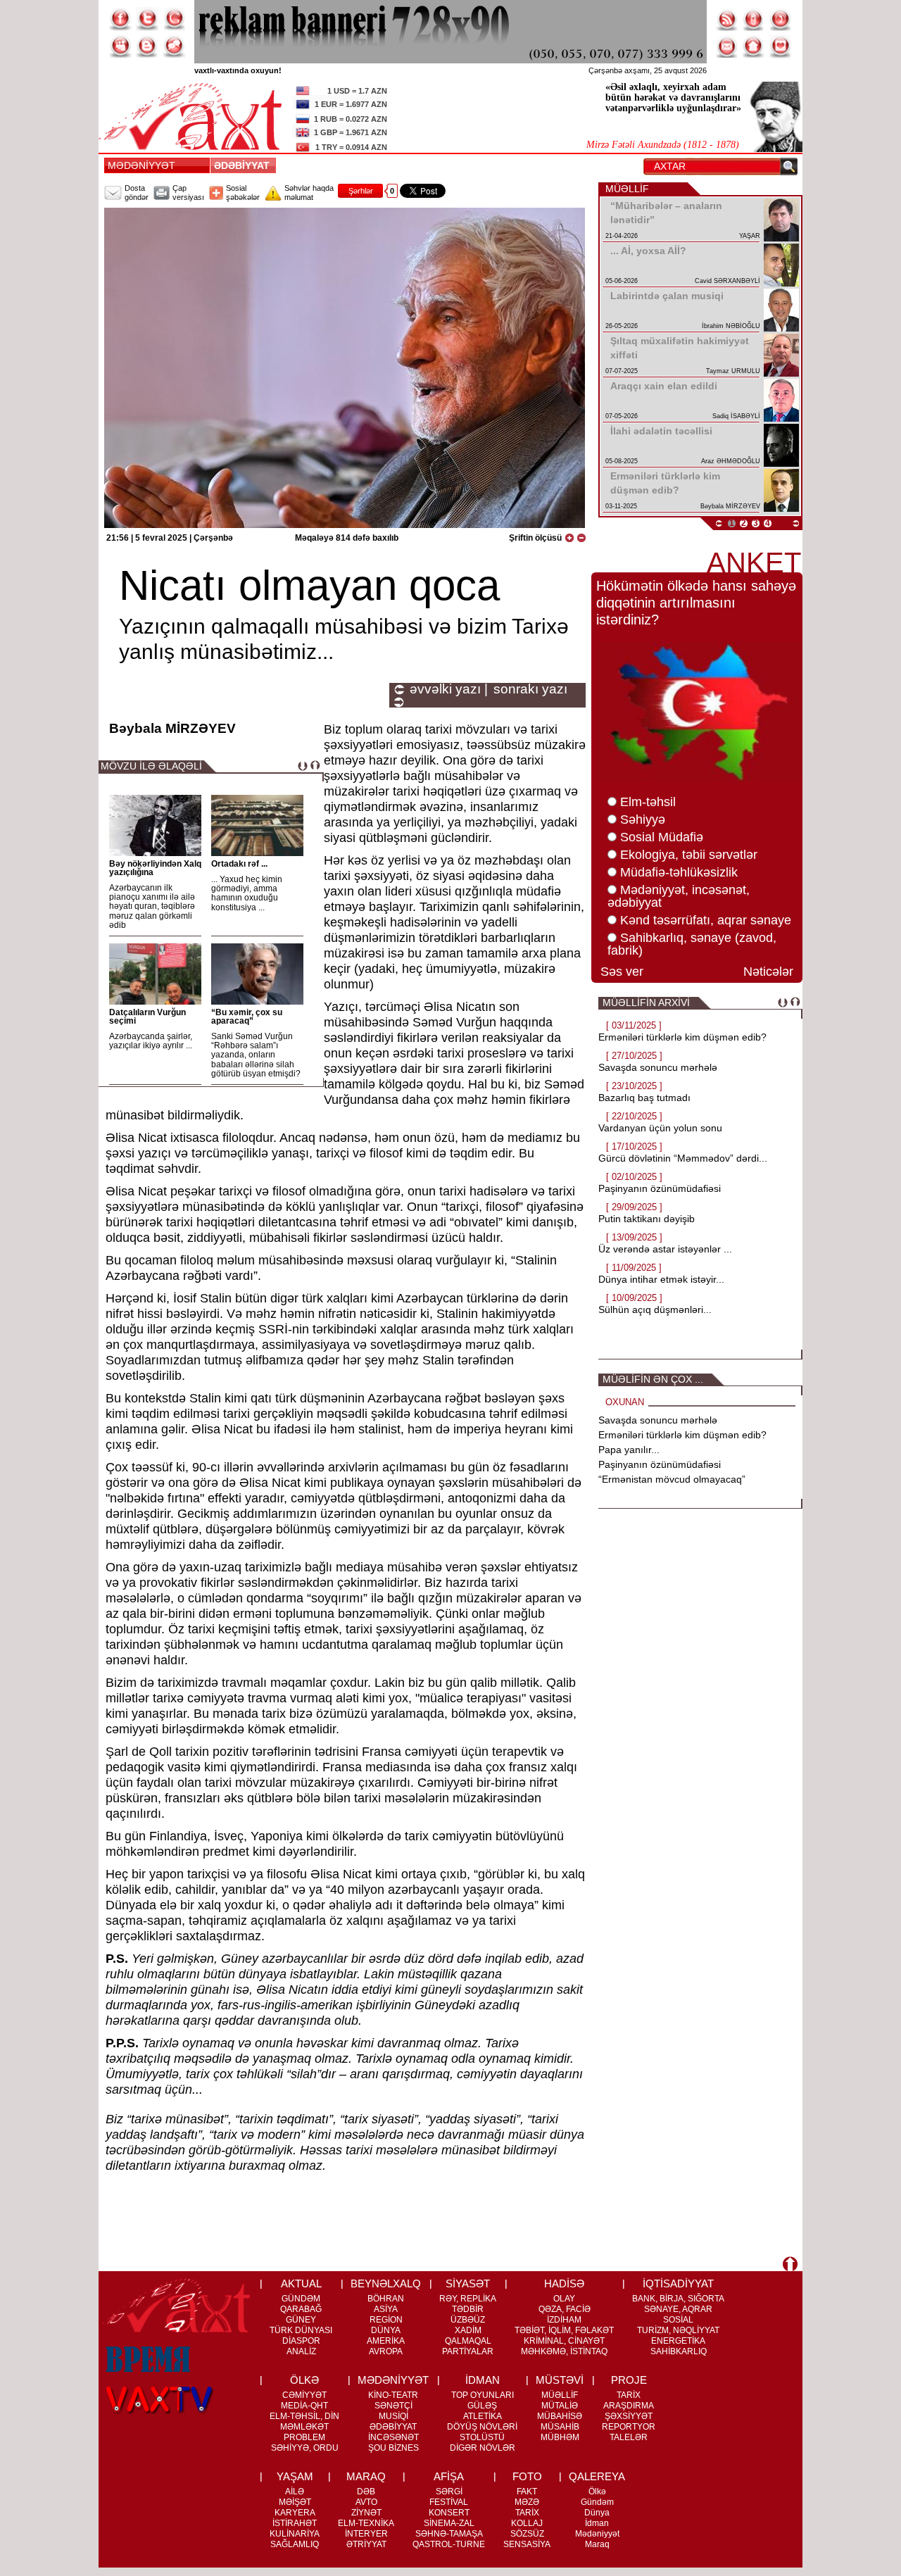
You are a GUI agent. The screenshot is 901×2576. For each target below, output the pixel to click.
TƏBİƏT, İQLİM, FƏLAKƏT (564, 2330)
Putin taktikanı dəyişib (647, 1219)
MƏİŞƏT (295, 2502)
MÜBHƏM (560, 2437)
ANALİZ (301, 2351)
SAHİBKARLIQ (679, 2351)
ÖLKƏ (304, 2380)
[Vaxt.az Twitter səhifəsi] (147, 19)
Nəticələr (768, 972)
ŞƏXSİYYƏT (629, 2416)
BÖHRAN (386, 2299)
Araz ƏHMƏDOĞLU (731, 461)
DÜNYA (386, 2330)
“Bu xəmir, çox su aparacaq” (247, 1017)
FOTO (527, 2476)
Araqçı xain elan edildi (664, 386)
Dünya (597, 2513)
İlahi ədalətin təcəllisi (661, 431)
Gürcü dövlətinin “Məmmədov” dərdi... (683, 1158)
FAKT (527, 2492)
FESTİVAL (449, 2502)
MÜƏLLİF (560, 2395)
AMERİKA (386, 2341)
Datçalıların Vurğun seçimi (147, 1017)
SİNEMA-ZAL (449, 2523)
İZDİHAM (564, 2320)
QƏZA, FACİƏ (565, 2309)
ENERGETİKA (678, 2341)
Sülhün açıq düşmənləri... (655, 1309)
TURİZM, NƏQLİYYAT (678, 2330)
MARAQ (366, 2476)
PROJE (629, 2380)
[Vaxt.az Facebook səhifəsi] (120, 19)
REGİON (386, 2320)
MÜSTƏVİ (560, 2380)
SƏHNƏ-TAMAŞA (449, 2534)
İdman (597, 2523)
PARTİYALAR (468, 2351)
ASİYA (386, 2309)
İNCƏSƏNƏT (393, 2437)
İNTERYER (366, 2534)
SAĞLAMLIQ (295, 2544)
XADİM (468, 2330)
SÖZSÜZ (527, 2534)
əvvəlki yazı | (449, 689)
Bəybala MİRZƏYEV (730, 506)
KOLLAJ (527, 2523)
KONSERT (449, 2513)
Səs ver (622, 972)
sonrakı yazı (530, 689)
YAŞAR (750, 236)
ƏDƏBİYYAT (245, 165)
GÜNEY (301, 2320)
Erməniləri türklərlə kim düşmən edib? (682, 1037)
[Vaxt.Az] (781, 46)
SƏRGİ (449, 2492)
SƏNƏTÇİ (393, 2406)
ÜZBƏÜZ (468, 2320)
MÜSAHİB (560, 2427)
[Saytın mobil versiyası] (754, 19)
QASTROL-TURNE (449, 2544)
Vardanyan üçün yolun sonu (660, 1128)
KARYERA (295, 2513)
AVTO (366, 2502)
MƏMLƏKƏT (304, 2427)
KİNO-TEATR (393, 2395)
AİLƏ (295, 2492)
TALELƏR (629, 2437)
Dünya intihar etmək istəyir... (661, 1279)
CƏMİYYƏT (304, 2395)
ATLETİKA (483, 2416)
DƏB (366, 2492)
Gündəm (597, 2502)
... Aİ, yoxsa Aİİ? (648, 251)
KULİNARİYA (295, 2534)
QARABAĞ (301, 2309)
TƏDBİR (468, 2309)
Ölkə (597, 2492)
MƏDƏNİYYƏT (141, 165)
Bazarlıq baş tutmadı (644, 1098)
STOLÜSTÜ (482, 2437)
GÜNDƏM (301, 2299)
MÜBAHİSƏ (560, 2416)
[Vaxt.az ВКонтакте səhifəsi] (147, 46)
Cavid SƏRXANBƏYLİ (727, 281)
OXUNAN (625, 1402)
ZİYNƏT (366, 2513)
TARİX (629, 2395)
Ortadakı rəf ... (239, 864)
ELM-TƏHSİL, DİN (304, 2416)
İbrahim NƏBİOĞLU (731, 326)
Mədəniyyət (597, 2534)
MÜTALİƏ (560, 2406)
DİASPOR (301, 2341)
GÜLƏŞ (482, 2406)
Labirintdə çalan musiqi (667, 296)
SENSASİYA (527, 2544)
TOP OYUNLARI (483, 2395)
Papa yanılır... (629, 1450)
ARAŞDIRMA (629, 2406)
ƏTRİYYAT (366, 2544)
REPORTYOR (629, 2427)
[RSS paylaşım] (727, 19)
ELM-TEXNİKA (366, 2523)
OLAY (564, 2299)
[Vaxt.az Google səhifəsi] (174, 19)
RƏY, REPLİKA (468, 2299)
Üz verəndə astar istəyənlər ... (665, 1249)
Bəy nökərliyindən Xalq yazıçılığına (155, 868)
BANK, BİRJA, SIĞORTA (678, 2299)
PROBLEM (304, 2437)
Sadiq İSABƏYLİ (736, 416)
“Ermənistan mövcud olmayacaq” (672, 1479)
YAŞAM (295, 2476)
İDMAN (483, 2380)
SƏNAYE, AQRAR (678, 2309)
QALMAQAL (468, 2341)
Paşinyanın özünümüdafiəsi (660, 1188)
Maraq (597, 2544)
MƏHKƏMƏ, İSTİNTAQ (564, 2351)
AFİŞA (449, 2476)
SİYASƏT (468, 2283)
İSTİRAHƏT (295, 2523)
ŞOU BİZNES (393, 2448)
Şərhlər (361, 191)
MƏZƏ (527, 2502)
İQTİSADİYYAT (678, 2283)
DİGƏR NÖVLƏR (483, 2448)
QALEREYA (597, 2476)
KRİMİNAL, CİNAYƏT (564, 2341)
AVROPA (386, 2351)
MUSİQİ (393, 2416)
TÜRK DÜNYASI (301, 2330)
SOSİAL (678, 2320)
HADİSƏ (564, 2283)
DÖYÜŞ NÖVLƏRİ (482, 2427)
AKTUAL (301, 2283)
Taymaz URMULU (733, 371)
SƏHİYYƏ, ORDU (305, 2448)
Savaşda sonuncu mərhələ (658, 1067)
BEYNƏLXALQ (386, 2283)
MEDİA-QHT (304, 2406)
